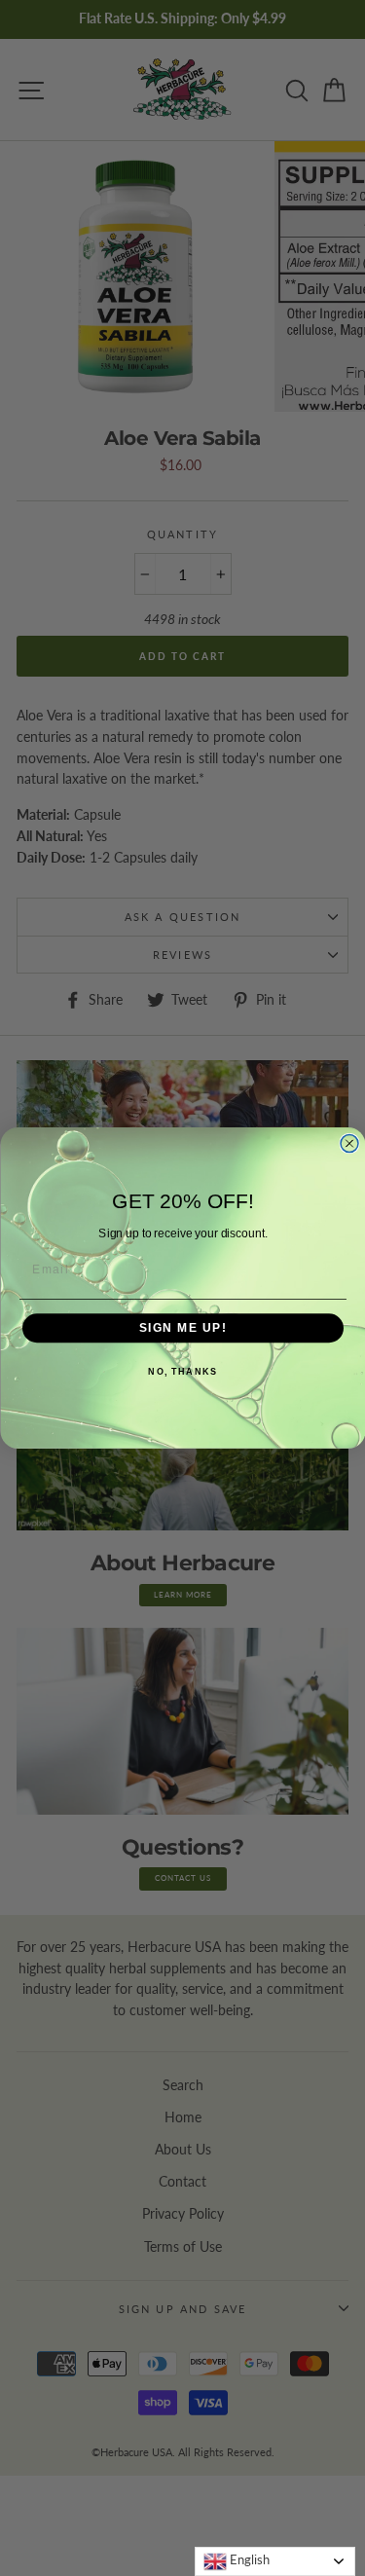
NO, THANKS (182, 1372)
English (248, 2559)
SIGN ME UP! (182, 1328)
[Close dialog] (349, 1144)
